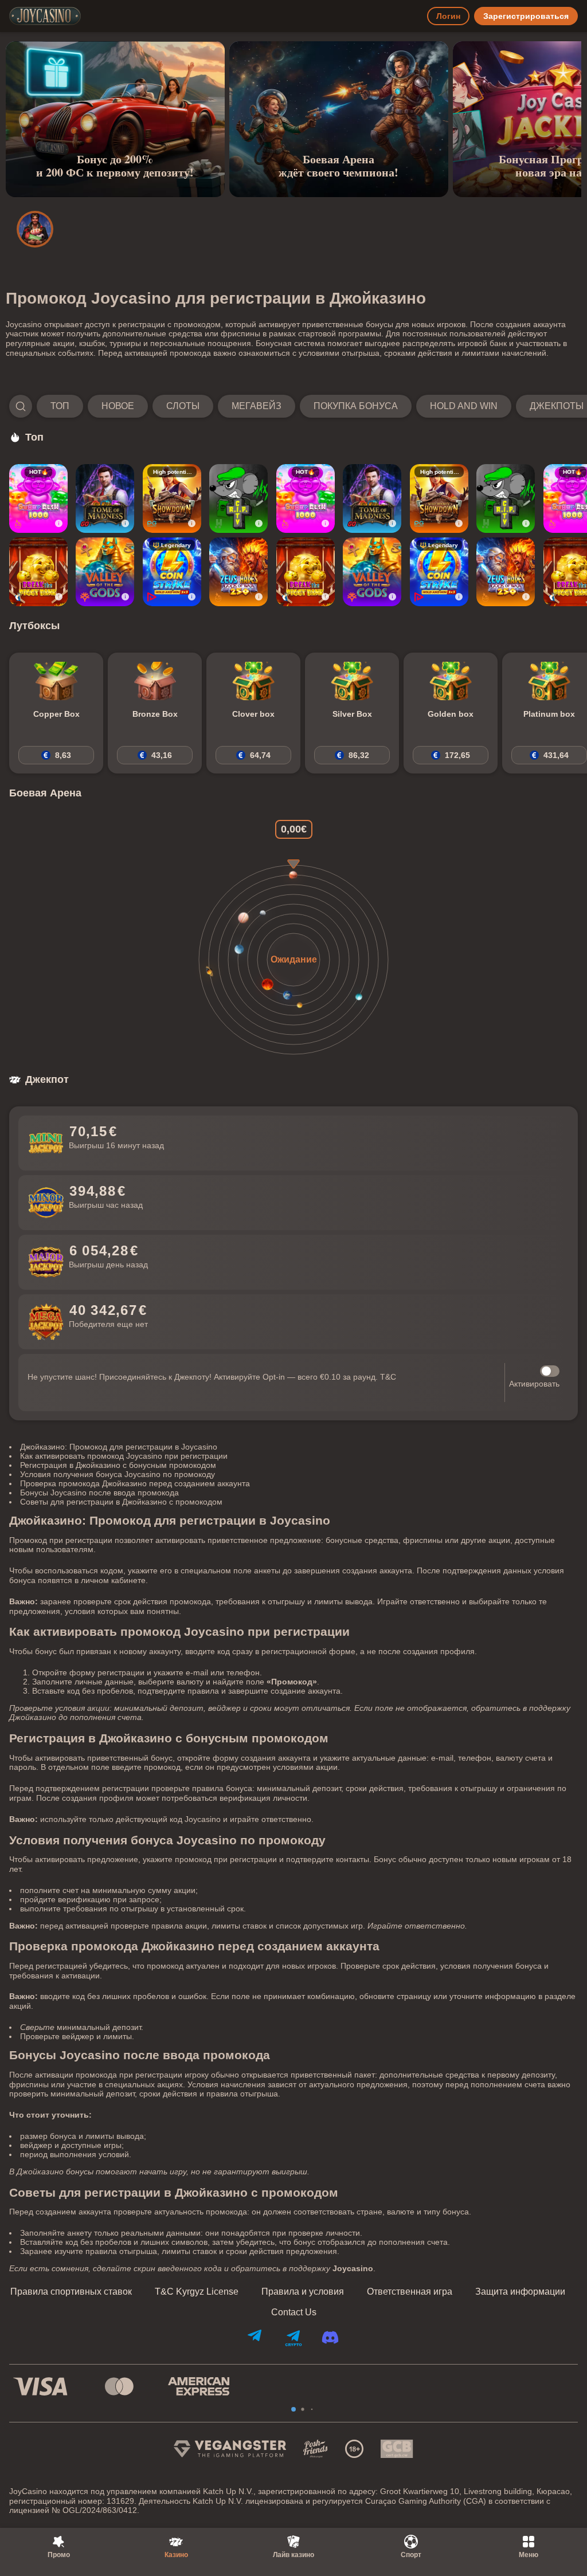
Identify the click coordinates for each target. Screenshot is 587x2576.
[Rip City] (238, 498)
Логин (448, 16)
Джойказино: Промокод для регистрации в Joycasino (119, 1447)
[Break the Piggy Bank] (38, 572)
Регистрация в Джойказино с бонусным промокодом (118, 1465)
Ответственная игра (410, 2292)
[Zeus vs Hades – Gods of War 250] (238, 572)
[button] (293, 406)
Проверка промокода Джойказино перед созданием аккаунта (135, 1483)
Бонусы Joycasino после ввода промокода (99, 1493)
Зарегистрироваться (526, 16)
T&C (388, 1377)
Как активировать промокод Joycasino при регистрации (124, 1456)
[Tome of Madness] (105, 498)
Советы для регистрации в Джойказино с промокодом (121, 1502)
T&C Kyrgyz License (197, 2292)
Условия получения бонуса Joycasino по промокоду (118, 1474)
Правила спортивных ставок (71, 2292)
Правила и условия (303, 2292)
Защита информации (520, 2292)
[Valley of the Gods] (105, 572)
